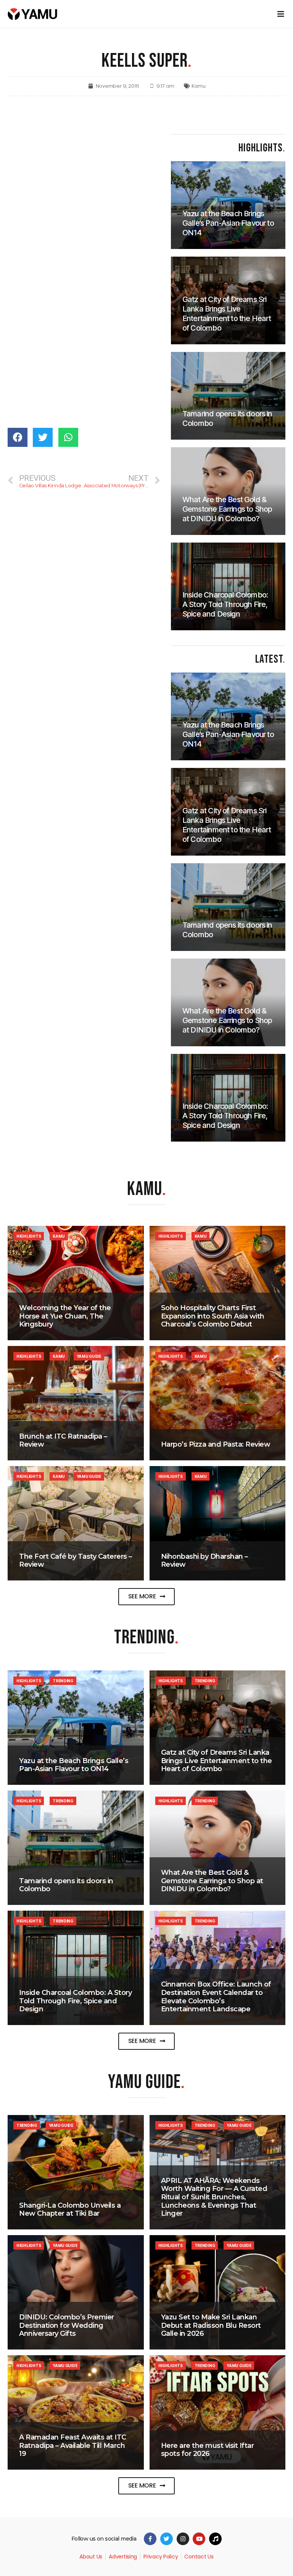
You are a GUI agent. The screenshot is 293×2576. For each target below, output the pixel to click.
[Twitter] (167, 2539)
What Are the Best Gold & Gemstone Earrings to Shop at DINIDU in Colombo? (212, 1881)
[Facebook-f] (150, 2539)
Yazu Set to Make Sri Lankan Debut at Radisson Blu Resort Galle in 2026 (211, 2325)
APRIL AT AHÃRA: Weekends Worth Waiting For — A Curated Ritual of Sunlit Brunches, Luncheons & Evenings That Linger (214, 2197)
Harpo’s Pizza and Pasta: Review (216, 1444)
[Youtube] (199, 2539)
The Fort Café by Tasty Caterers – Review (76, 1561)
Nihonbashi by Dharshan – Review (204, 1561)
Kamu (198, 86)
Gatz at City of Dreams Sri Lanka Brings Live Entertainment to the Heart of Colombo (217, 1761)
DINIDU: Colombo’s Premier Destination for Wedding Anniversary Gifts (67, 2325)
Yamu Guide (89, 1356)
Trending (63, 1681)
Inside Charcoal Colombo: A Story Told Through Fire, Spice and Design (75, 2001)
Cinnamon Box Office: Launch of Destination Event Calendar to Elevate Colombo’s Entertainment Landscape (216, 1997)
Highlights (29, 1236)
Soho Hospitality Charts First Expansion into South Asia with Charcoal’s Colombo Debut (213, 1316)
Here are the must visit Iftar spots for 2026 (208, 2450)
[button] (147, 1597)
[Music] (215, 2539)
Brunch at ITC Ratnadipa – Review (63, 1441)
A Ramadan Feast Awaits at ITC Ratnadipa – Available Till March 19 (73, 2445)
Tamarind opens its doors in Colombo (66, 1885)
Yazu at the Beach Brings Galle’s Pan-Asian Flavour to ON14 (74, 1765)
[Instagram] (183, 2539)
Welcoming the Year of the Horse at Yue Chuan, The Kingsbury (65, 1316)
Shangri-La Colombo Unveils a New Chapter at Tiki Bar (70, 2210)
